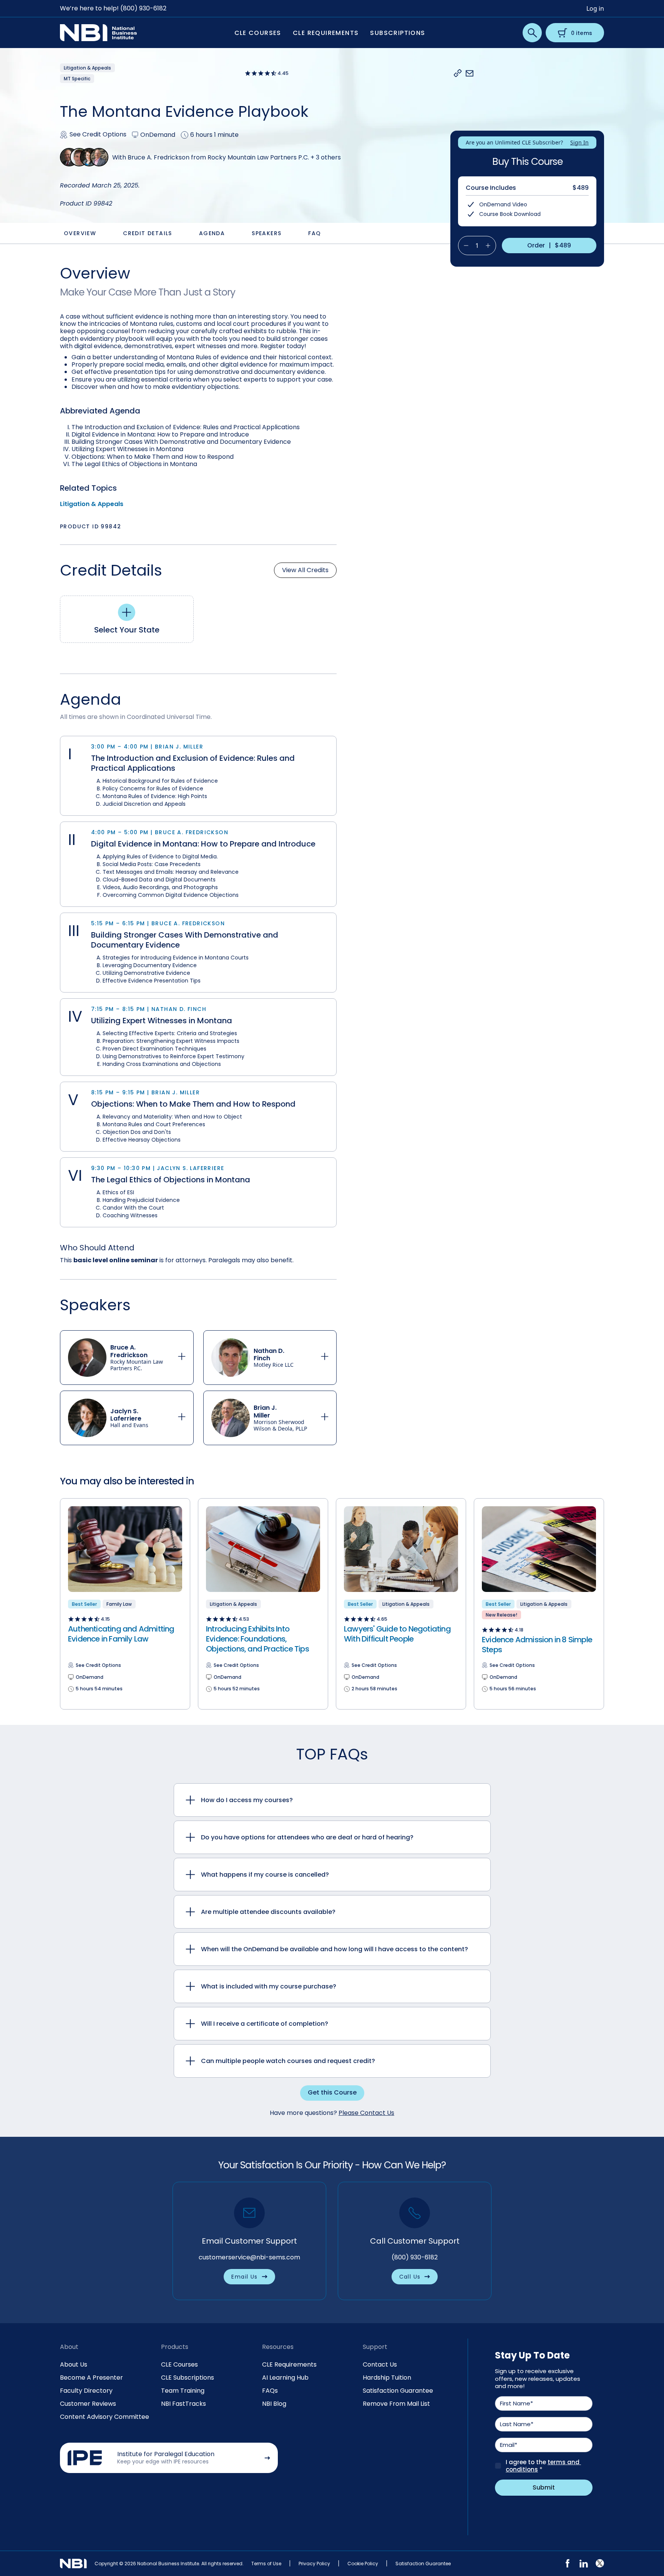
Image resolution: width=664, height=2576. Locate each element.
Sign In (579, 142)
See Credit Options (98, 135)
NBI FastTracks (183, 2404)
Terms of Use (266, 2564)
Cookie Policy (363, 2564)
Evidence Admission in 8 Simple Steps (537, 1645)
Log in (595, 8)
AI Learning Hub (285, 2378)
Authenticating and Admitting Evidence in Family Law (121, 1634)
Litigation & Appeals (92, 504)
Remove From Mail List (396, 2404)
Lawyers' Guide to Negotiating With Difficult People (397, 1634)
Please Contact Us (366, 2113)
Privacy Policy (314, 2564)
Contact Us (380, 2364)
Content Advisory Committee (105, 2417)
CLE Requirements (289, 2364)
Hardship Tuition (387, 2378)
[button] (458, 73)
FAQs (270, 2391)
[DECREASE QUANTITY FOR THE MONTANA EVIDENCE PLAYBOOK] (463, 246)
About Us (74, 2364)
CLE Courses (179, 2364)
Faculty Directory (86, 2391)
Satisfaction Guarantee (398, 2391)
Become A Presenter (91, 2378)
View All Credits (305, 570)
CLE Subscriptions (188, 2378)
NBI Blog (274, 2404)
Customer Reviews (88, 2404)
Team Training (183, 2391)
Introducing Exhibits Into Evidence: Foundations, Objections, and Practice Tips (257, 1639)
